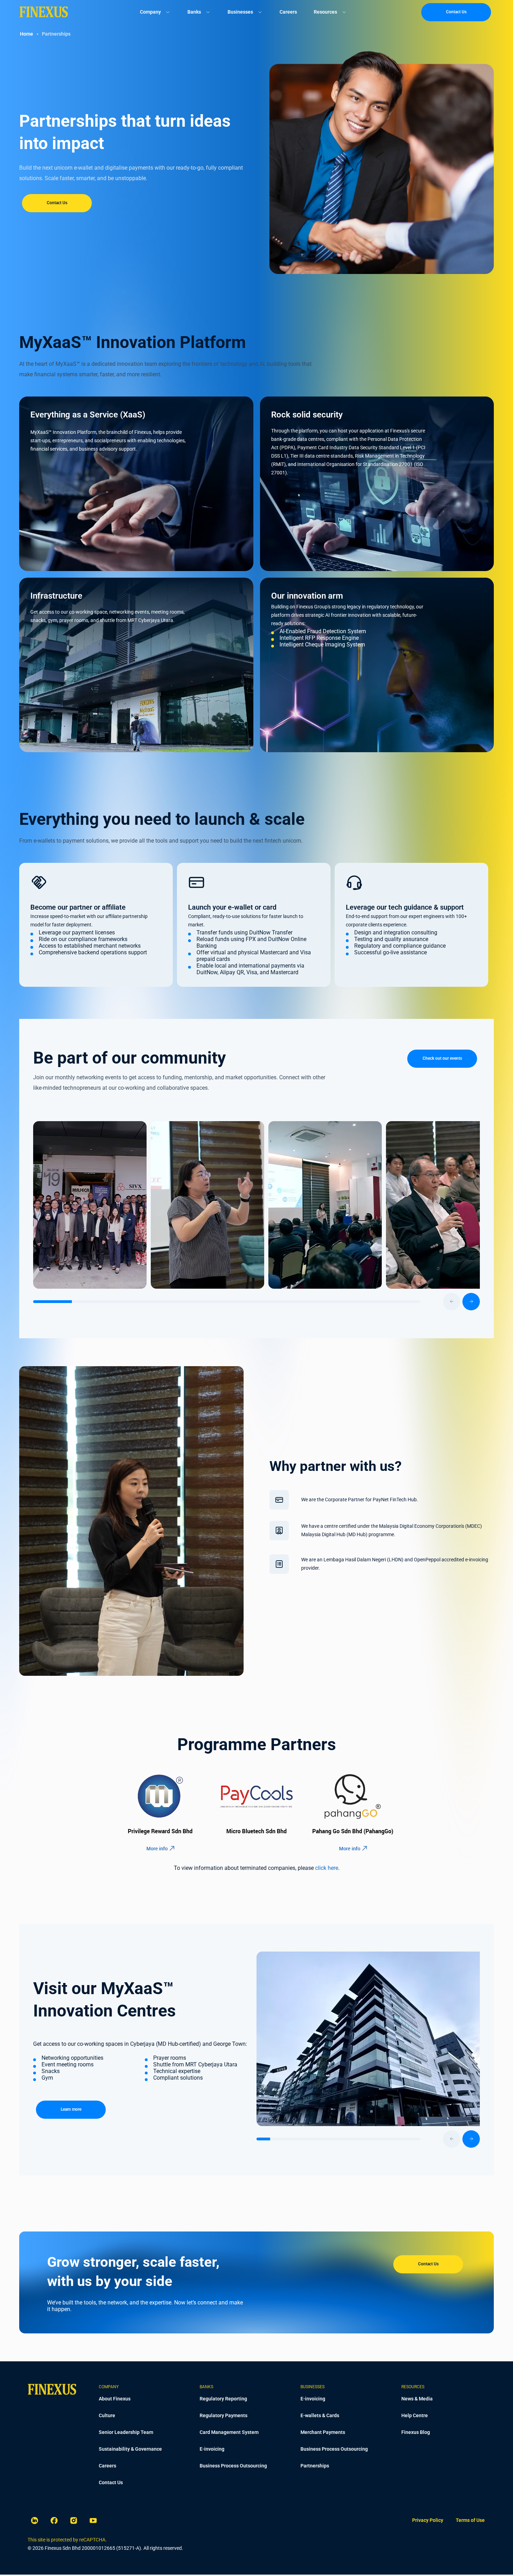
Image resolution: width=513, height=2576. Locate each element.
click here (327, 1868)
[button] (39, 882)
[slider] (256, 1302)
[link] (428, 2521)
